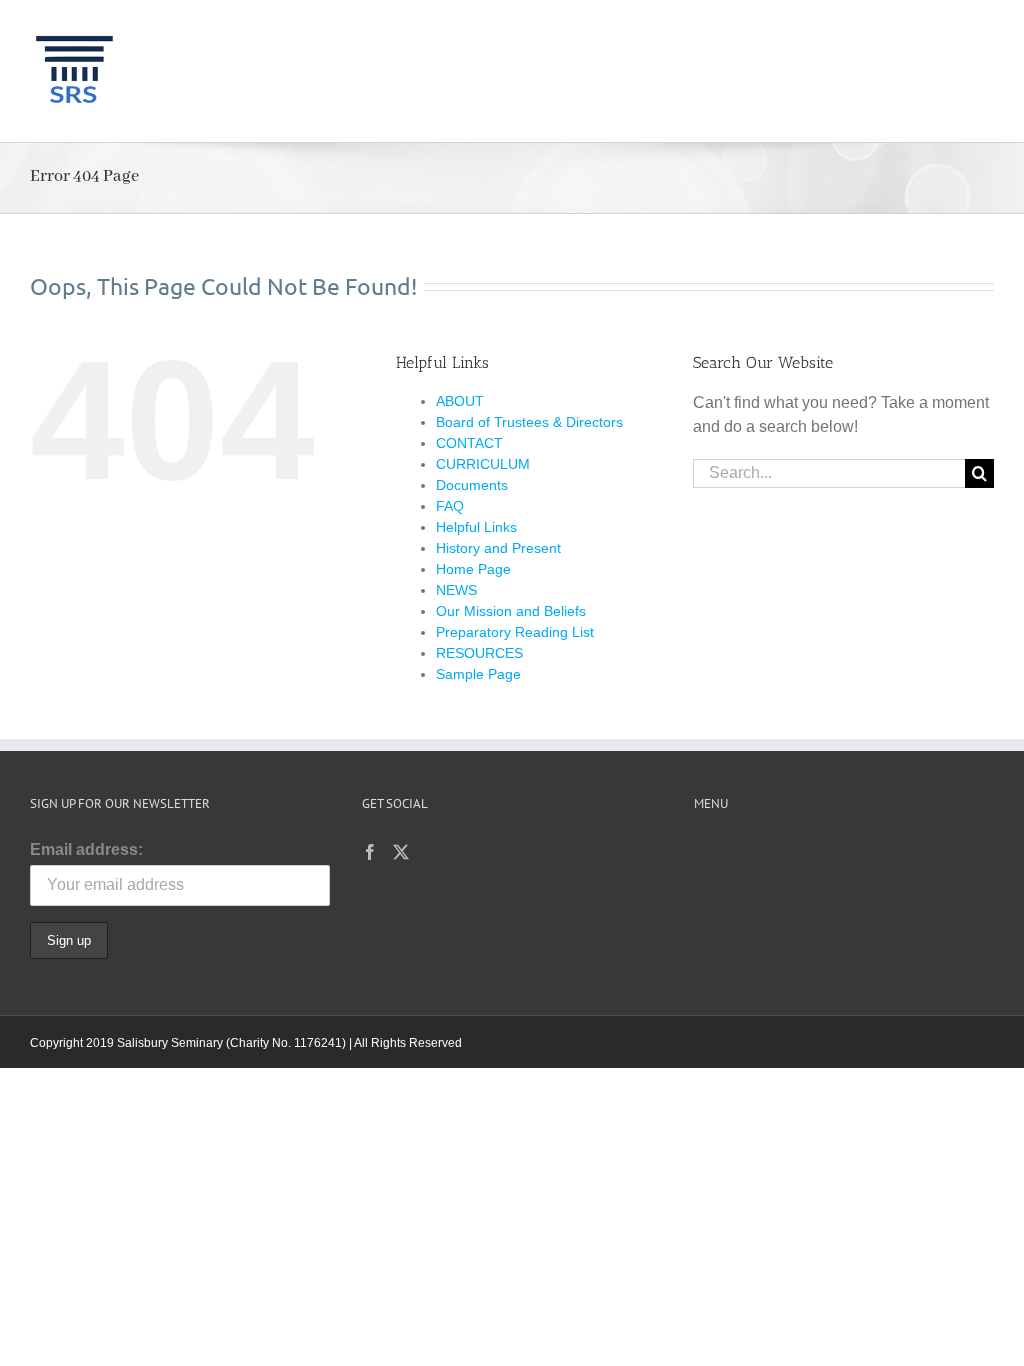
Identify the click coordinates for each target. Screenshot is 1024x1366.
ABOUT (460, 401)
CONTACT (469, 443)
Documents (472, 485)
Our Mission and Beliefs (511, 611)
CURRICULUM (483, 464)
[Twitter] (401, 852)
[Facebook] (370, 852)
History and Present (498, 548)
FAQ (450, 506)
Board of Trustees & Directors (529, 422)
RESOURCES (479, 653)
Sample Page (478, 674)
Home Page (473, 569)
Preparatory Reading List (515, 632)
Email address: (86, 849)
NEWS (456, 590)
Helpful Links (476, 527)
